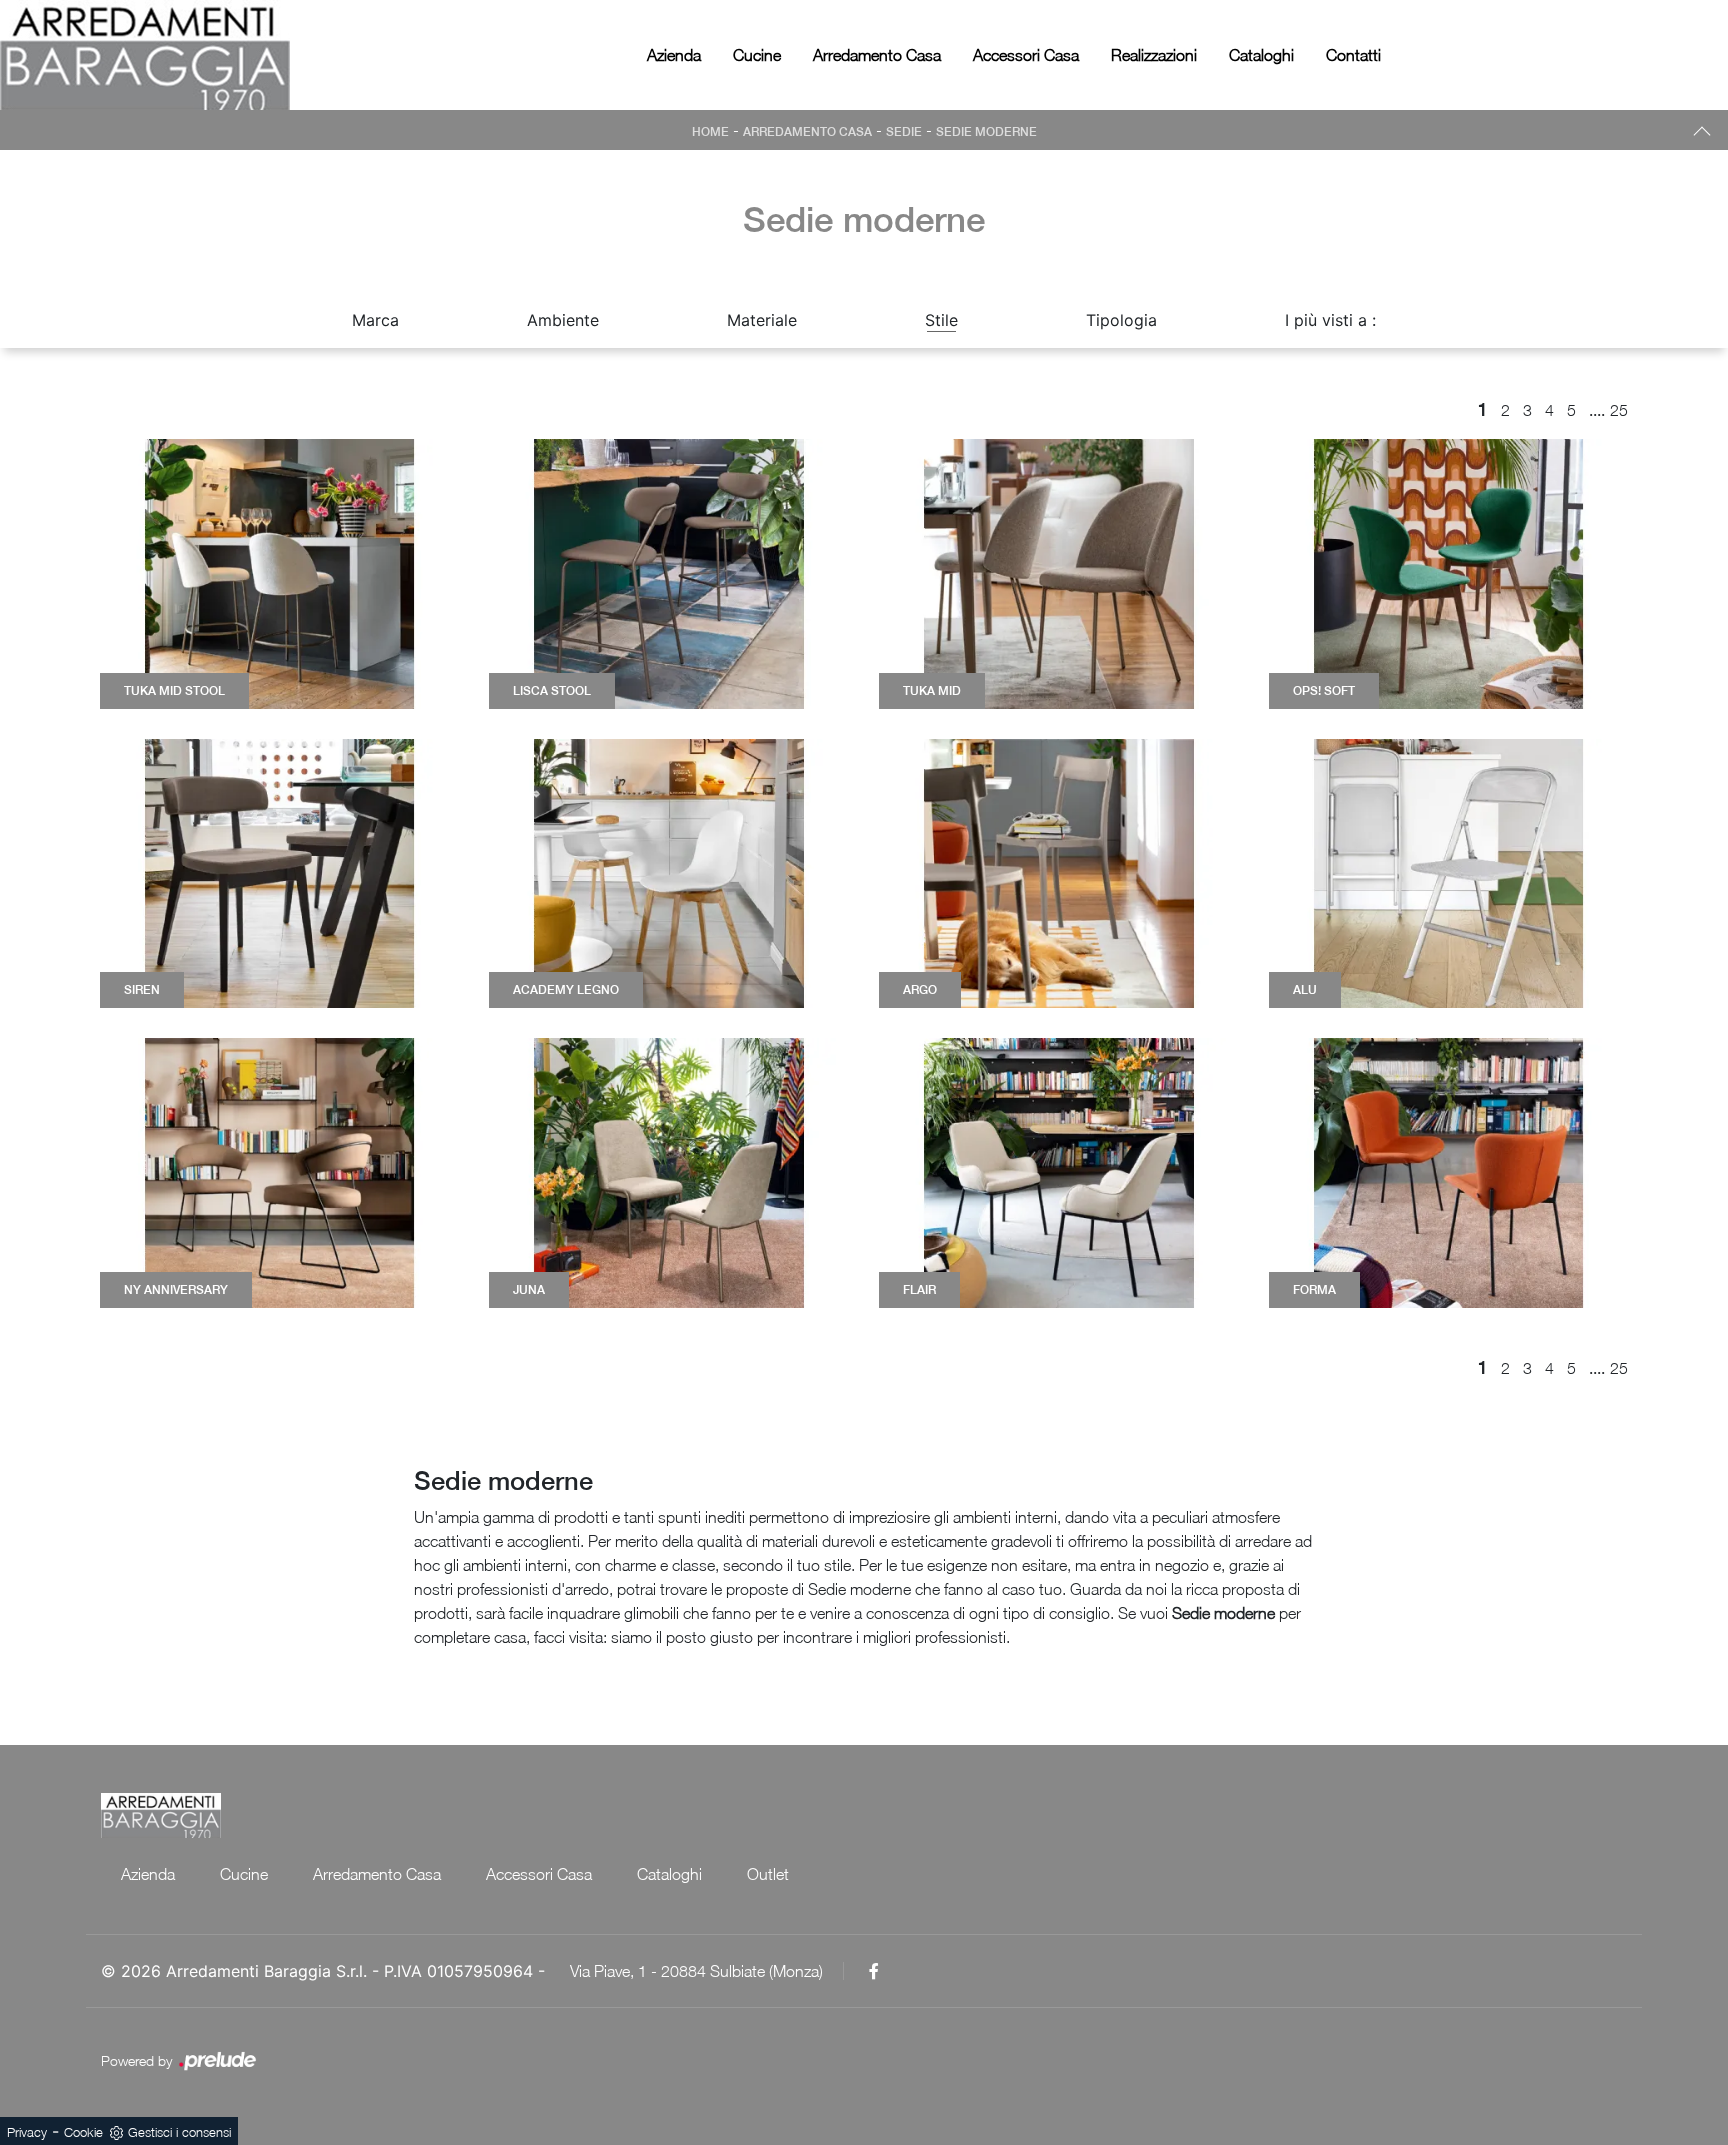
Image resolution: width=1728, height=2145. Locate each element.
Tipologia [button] (1121, 320)
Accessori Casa (1026, 55)
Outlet (768, 1874)
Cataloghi (1261, 55)
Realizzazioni (1154, 55)
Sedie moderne (986, 132)
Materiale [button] (762, 320)
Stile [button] (941, 320)
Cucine (757, 55)
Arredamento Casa (877, 55)
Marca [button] (375, 320)
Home (710, 132)
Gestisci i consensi (179, 2132)
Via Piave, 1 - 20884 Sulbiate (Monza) (696, 1971)
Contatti (1353, 55)
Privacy (27, 2132)
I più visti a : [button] (1330, 320)
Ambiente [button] (563, 320)
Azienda (674, 55)
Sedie (904, 132)
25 (1619, 410)
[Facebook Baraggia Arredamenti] (874, 1971)
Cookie (83, 2132)
